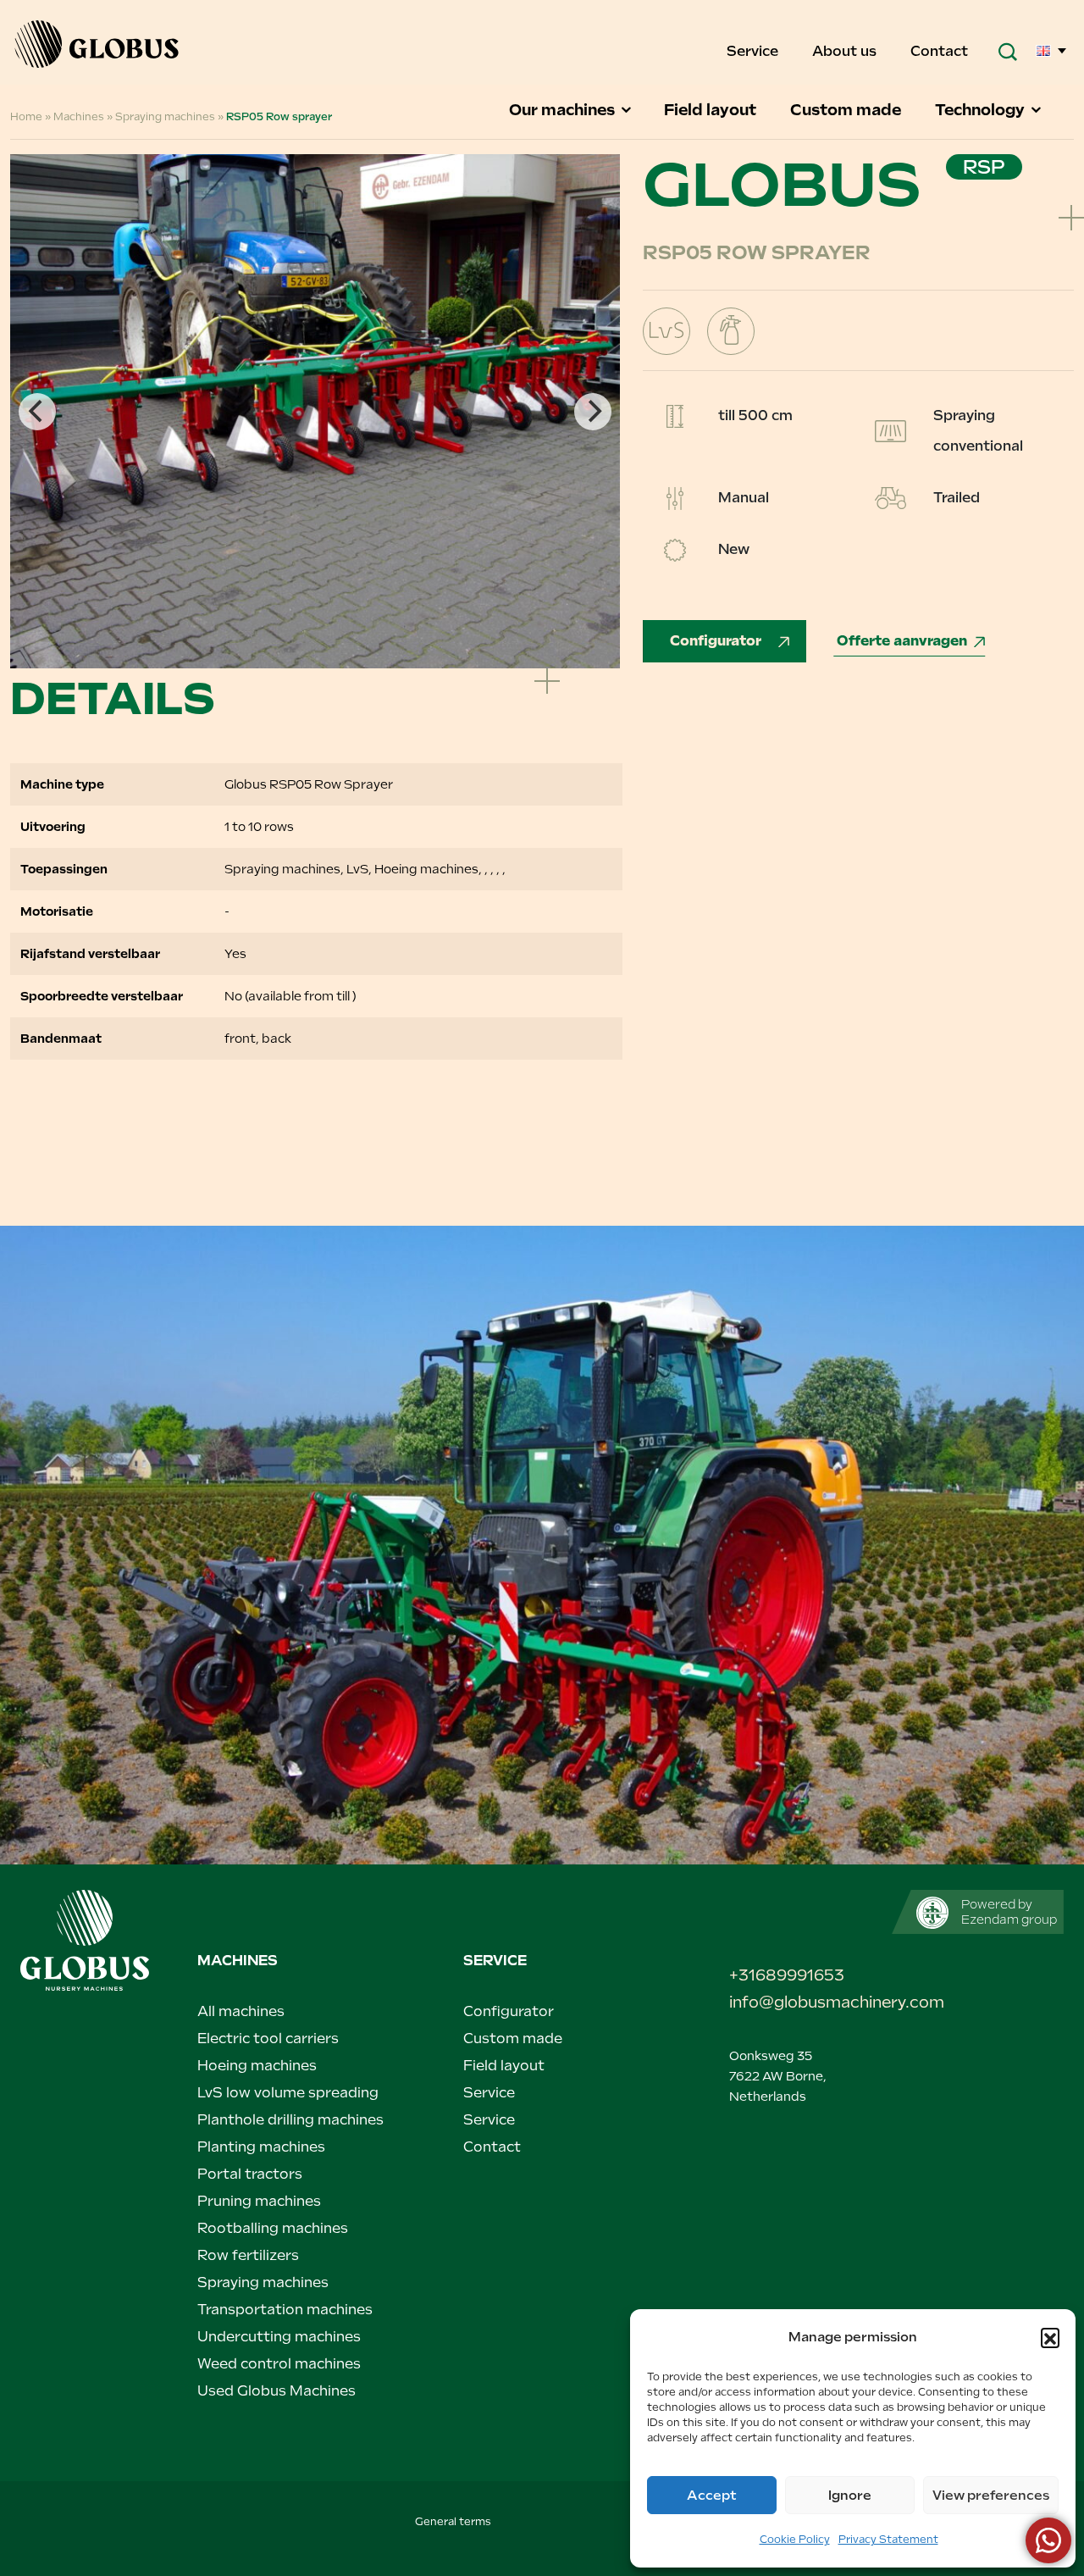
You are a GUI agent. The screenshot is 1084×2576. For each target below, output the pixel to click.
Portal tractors (250, 2174)
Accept (712, 2496)
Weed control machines (279, 2364)
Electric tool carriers (268, 2039)
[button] (1050, 2337)
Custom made (847, 110)
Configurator (717, 641)
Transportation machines (285, 2310)
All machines (241, 2011)
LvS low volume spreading (288, 2093)
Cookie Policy (795, 2540)
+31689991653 (787, 1975)
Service (754, 51)
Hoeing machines (257, 2066)
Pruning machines (259, 2201)
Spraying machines (263, 2282)
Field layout (712, 110)
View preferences (991, 2496)
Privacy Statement (888, 2540)
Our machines (564, 110)
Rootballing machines (273, 2228)
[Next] (593, 412)
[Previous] (37, 412)
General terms (453, 2522)
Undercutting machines (279, 2337)
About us (846, 51)
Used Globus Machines (277, 2391)
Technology (982, 110)
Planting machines (261, 2147)
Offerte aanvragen (902, 641)
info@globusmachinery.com (807, 2002)
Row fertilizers (248, 2255)
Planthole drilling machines (290, 2120)
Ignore (850, 2496)
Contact (939, 51)
